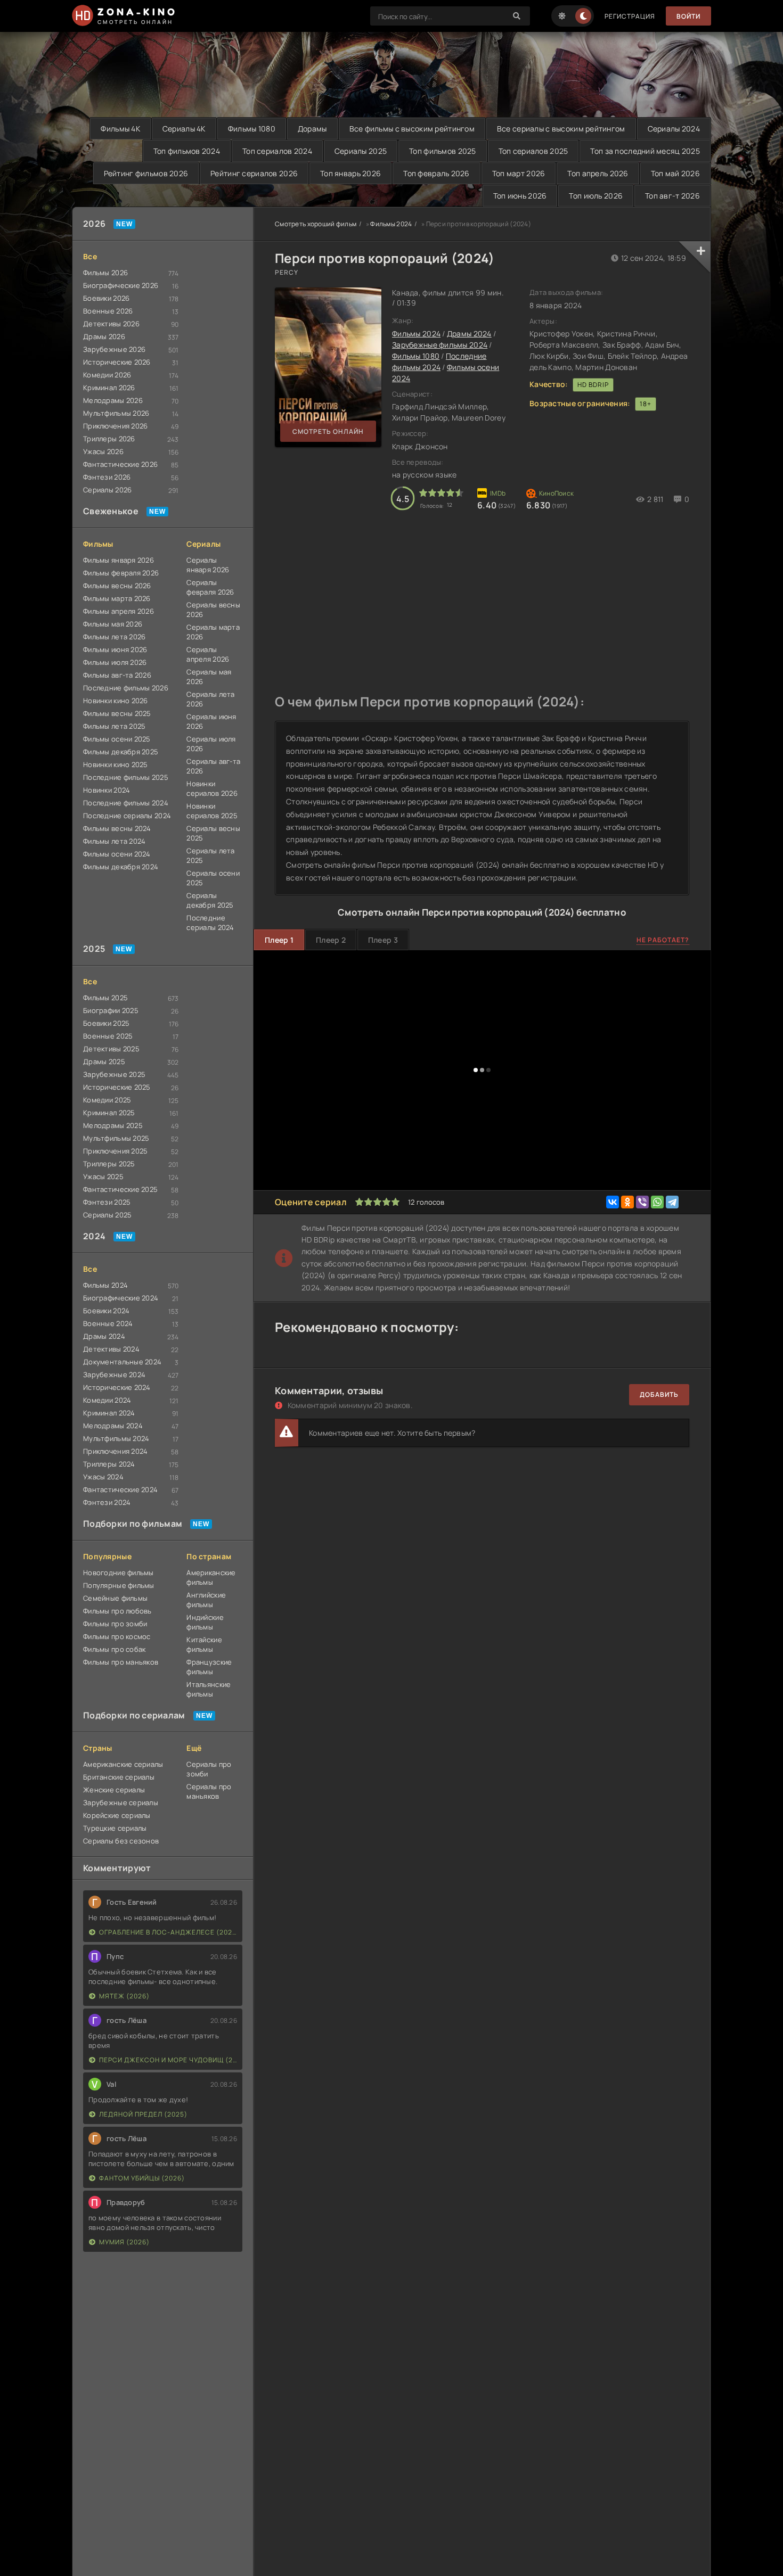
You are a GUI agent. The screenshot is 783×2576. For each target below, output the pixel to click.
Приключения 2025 (115, 1151)
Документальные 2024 (122, 1362)
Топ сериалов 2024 (277, 151)
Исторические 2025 (117, 1087)
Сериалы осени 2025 (213, 878)
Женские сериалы (114, 1790)
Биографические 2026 (121, 285)
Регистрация (630, 16)
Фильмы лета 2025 (114, 726)
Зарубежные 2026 (114, 349)
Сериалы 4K (184, 129)
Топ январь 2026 (350, 173)
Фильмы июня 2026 (115, 649)
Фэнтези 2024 (107, 1502)
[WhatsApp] (657, 1202)
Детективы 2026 (111, 324)
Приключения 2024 (115, 1451)
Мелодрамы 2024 (113, 1426)
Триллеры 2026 (109, 439)
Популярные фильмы (119, 1585)
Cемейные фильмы (115, 1598)
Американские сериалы (123, 1764)
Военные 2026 (108, 311)
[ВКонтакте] (613, 1202)
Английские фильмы (206, 1600)
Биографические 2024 (121, 1298)
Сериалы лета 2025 (210, 855)
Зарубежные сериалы (121, 1803)
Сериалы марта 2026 (213, 632)
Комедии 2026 (107, 375)
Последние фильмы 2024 (126, 803)
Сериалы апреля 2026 (208, 654)
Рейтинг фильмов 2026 (146, 173)
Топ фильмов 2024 (187, 151)
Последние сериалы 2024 (127, 816)
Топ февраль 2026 (436, 173)
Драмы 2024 (104, 1336)
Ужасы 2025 (103, 1176)
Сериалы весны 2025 (213, 833)
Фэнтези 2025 (107, 1202)
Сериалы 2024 (674, 129)
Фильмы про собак (114, 1649)
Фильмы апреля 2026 (119, 611)
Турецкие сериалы (115, 1828)
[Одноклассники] (627, 1202)
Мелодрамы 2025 (113, 1125)
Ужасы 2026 (103, 451)
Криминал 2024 (109, 1413)
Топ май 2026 (675, 173)
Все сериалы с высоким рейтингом (561, 129)
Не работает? (663, 940)
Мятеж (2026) (124, 1996)
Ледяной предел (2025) (143, 2114)
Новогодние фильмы (119, 1573)
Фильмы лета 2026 (114, 637)
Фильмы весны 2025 (117, 713)
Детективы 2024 (111, 1349)
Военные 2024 (108, 1323)
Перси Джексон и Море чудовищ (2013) (168, 2060)
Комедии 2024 (107, 1400)
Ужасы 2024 (103, 1477)
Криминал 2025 (109, 1113)
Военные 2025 (108, 1036)
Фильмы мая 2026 (113, 624)
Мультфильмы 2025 (116, 1138)
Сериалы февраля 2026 (210, 587)
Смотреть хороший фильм (316, 224)
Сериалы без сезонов (121, 1841)
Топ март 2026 (519, 173)
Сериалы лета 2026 (210, 699)
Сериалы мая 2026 (209, 677)
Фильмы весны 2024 (117, 828)
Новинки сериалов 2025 (212, 811)
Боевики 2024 (106, 1311)
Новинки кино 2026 (116, 701)
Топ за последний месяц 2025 (645, 151)
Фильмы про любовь (117, 1611)
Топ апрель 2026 (598, 173)
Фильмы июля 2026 (115, 662)
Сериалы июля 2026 (211, 744)
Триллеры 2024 (109, 1464)
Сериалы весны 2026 (213, 610)
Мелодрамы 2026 (113, 400)
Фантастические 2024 (120, 1489)
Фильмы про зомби (115, 1624)
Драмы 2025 (104, 1061)
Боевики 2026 (106, 298)
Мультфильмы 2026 (116, 413)
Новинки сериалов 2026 (212, 788)
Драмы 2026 (104, 336)
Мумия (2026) (124, 2242)
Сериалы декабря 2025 (210, 900)
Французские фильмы (209, 1667)
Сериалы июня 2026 (211, 721)
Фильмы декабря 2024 (121, 867)
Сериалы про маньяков (209, 1791)
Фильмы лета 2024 (114, 841)
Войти (688, 16)
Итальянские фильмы (209, 1689)
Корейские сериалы (117, 1815)
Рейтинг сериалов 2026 (254, 173)
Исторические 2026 (117, 362)
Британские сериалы (119, 1777)
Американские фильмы (211, 1577)
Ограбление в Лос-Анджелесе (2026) (168, 1932)
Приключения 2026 (115, 426)
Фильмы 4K (120, 129)
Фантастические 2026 (120, 464)
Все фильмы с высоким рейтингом (412, 129)
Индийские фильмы (205, 1622)
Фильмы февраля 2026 (121, 573)
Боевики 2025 (106, 1023)
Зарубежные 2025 (114, 1074)
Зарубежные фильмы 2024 (440, 345)
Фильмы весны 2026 (117, 586)
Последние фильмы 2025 (126, 777)
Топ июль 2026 (596, 196)
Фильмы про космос (117, 1636)
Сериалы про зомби (209, 1769)
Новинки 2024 (107, 790)
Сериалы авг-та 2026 (213, 766)
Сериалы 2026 (107, 490)
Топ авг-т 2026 (672, 196)
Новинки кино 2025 (116, 764)
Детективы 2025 (111, 1049)
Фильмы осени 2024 (117, 854)
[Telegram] (672, 1202)
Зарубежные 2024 (114, 1375)
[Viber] (642, 1202)
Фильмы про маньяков (121, 1662)
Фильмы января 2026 (119, 560)
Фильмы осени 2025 (117, 739)
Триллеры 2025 (109, 1164)
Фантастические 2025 (120, 1189)
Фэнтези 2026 (107, 477)
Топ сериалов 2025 (533, 151)
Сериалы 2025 (361, 151)
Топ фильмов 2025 (442, 151)
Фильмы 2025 (105, 998)
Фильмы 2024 (105, 1285)
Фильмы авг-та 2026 (117, 675)
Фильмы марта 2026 (117, 598)
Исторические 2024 (117, 1387)
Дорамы (312, 129)
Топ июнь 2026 (520, 196)
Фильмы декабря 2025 (121, 752)
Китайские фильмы (204, 1644)
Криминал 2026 (109, 388)
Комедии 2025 (107, 1100)
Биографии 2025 (111, 1010)
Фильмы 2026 (105, 273)
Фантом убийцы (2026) (142, 2178)
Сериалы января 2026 (208, 565)
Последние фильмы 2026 (126, 688)
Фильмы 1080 (252, 129)
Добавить (659, 1394)
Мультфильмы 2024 (116, 1438)
